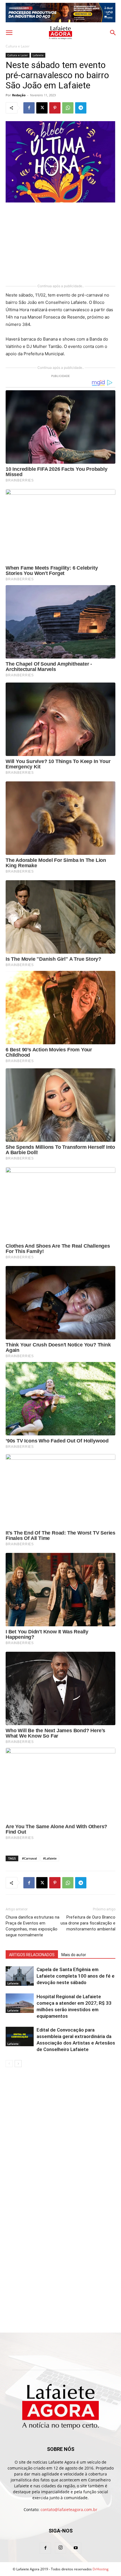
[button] (9, 33)
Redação (19, 95)
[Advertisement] (60, 244)
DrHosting (101, 2569)
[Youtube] (76, 2548)
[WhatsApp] (68, 108)
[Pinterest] (55, 108)
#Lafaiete (50, 1858)
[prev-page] (9, 2064)
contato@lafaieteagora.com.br (69, 2509)
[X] (42, 108)
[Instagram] (60, 2548)
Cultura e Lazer (18, 46)
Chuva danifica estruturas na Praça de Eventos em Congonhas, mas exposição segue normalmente (33, 1926)
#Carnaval (29, 1858)
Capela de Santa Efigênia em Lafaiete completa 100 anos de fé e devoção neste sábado (76, 1976)
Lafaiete (38, 55)
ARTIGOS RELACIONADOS (32, 1955)
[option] (60, 13)
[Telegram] (81, 108)
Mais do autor (74, 1955)
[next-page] (18, 2064)
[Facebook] (29, 108)
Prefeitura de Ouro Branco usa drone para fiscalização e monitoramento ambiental (88, 1923)
